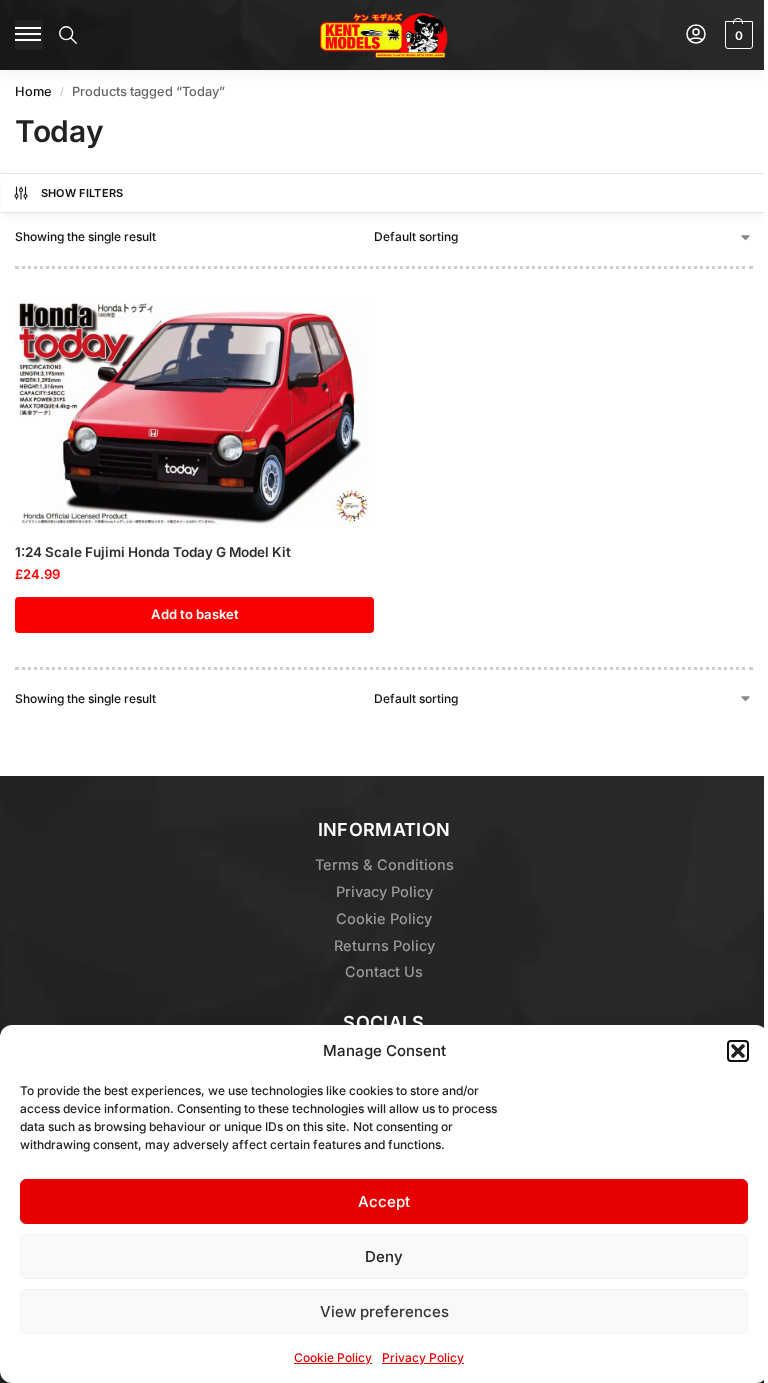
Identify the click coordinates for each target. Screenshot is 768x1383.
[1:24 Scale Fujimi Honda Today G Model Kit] (194, 413)
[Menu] (29, 35)
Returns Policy (384, 946)
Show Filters (82, 193)
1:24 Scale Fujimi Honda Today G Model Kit (153, 552)
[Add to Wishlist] (334, 324)
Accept (384, 1201)
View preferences (384, 1311)
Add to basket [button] (195, 614)
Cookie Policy (333, 1357)
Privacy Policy (423, 1357)
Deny (384, 1256)
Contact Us (384, 972)
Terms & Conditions (384, 865)
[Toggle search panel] (68, 35)
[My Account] (696, 35)
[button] (738, 1051)
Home (33, 91)
